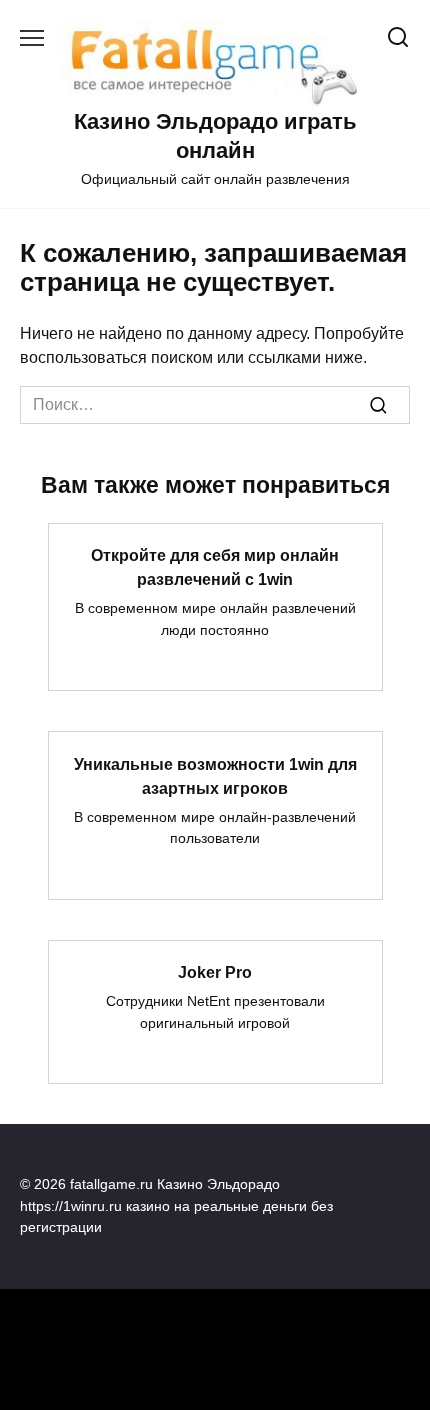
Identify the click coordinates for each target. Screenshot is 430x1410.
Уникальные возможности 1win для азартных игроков (215, 775)
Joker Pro (215, 972)
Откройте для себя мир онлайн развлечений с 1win (215, 567)
